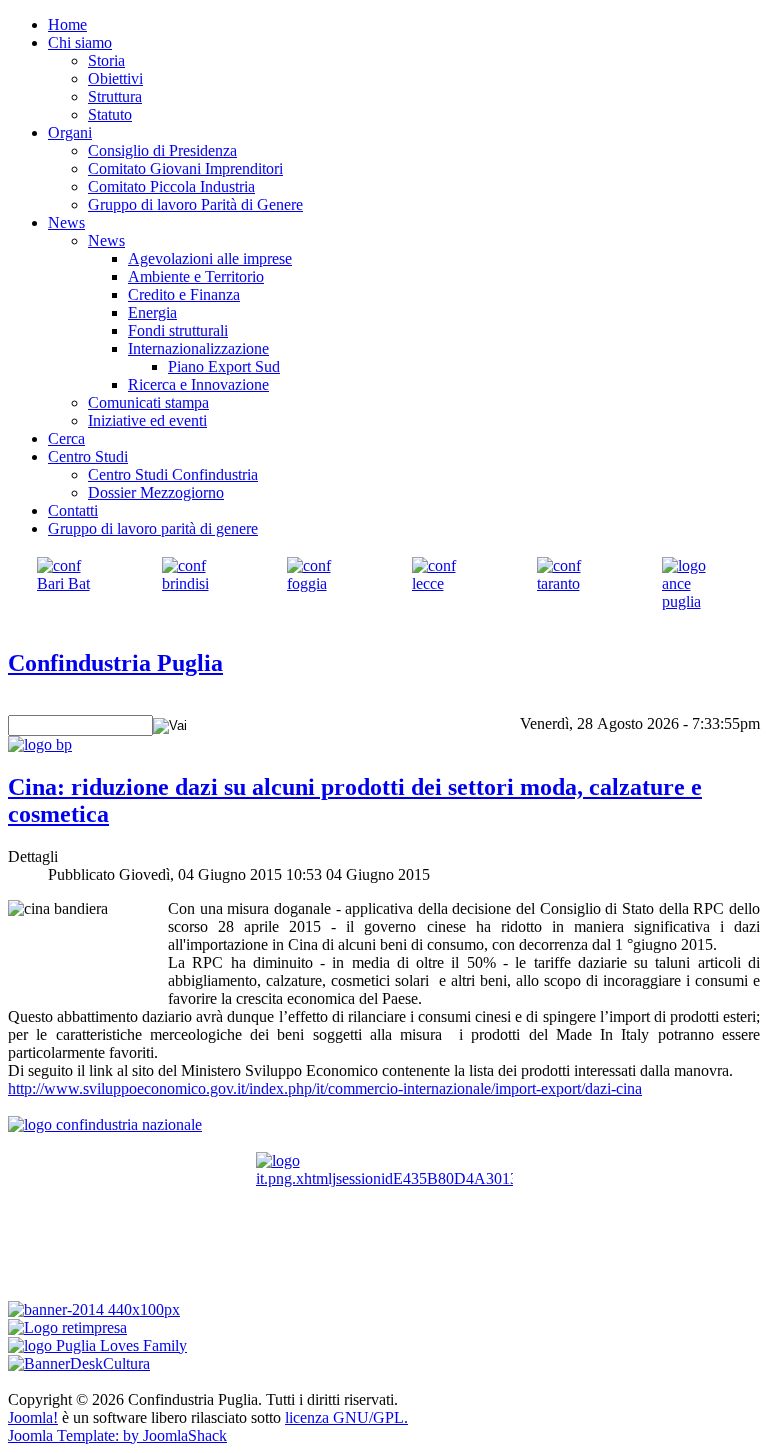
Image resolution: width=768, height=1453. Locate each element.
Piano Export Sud (224, 366)
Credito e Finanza (184, 294)
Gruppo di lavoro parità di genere (153, 528)
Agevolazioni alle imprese (210, 258)
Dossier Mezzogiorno (156, 492)
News (66, 222)
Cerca (66, 438)
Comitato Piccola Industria (171, 186)
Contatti (73, 510)
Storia (106, 60)
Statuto (110, 114)
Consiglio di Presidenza (162, 150)
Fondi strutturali (178, 330)
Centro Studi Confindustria (173, 474)
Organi (70, 132)
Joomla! (33, 1417)
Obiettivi (115, 78)
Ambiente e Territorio (196, 276)
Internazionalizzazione (198, 348)
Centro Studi (88, 456)
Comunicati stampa (148, 402)
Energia (152, 312)
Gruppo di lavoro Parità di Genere (195, 204)
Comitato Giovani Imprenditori (185, 168)
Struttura (115, 96)
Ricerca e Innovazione (198, 384)
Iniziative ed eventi (147, 420)
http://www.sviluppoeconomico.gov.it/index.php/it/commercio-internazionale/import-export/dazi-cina (325, 1088)
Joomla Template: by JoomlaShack (117, 1435)
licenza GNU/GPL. (346, 1417)
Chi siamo (80, 42)
